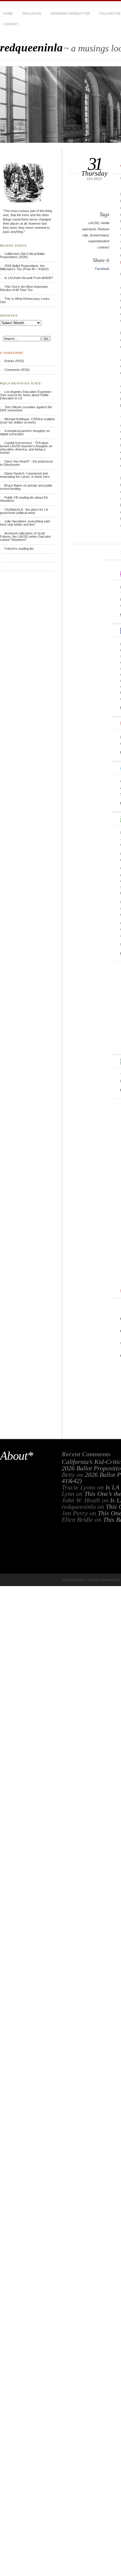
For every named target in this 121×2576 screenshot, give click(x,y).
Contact (11, 24)
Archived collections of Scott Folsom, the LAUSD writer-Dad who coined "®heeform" (25, 537)
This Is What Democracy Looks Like (25, 300)
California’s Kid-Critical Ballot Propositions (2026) (22, 255)
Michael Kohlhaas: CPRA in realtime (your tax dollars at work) (27, 421)
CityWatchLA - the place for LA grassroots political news (24, 511)
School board (99, 235)
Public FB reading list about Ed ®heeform (24, 499)
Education (32, 14)
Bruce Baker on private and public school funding (26, 487)
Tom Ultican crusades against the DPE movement (26, 409)
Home (8, 14)
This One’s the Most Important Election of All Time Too (24, 288)
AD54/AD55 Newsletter (70, 14)
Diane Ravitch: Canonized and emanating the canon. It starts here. (25, 475)
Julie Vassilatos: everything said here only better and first (25, 523)
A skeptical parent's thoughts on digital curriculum (25, 432)
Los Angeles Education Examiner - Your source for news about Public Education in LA (27, 395)
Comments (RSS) (17, 370)
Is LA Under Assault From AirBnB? (29, 278)
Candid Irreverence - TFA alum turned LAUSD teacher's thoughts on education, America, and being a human (26, 448)
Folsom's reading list (19, 549)
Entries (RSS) (14, 361)
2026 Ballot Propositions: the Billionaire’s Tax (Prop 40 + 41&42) (24, 267)
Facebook (102, 269)
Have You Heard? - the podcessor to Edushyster (27, 463)
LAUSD (94, 223)
